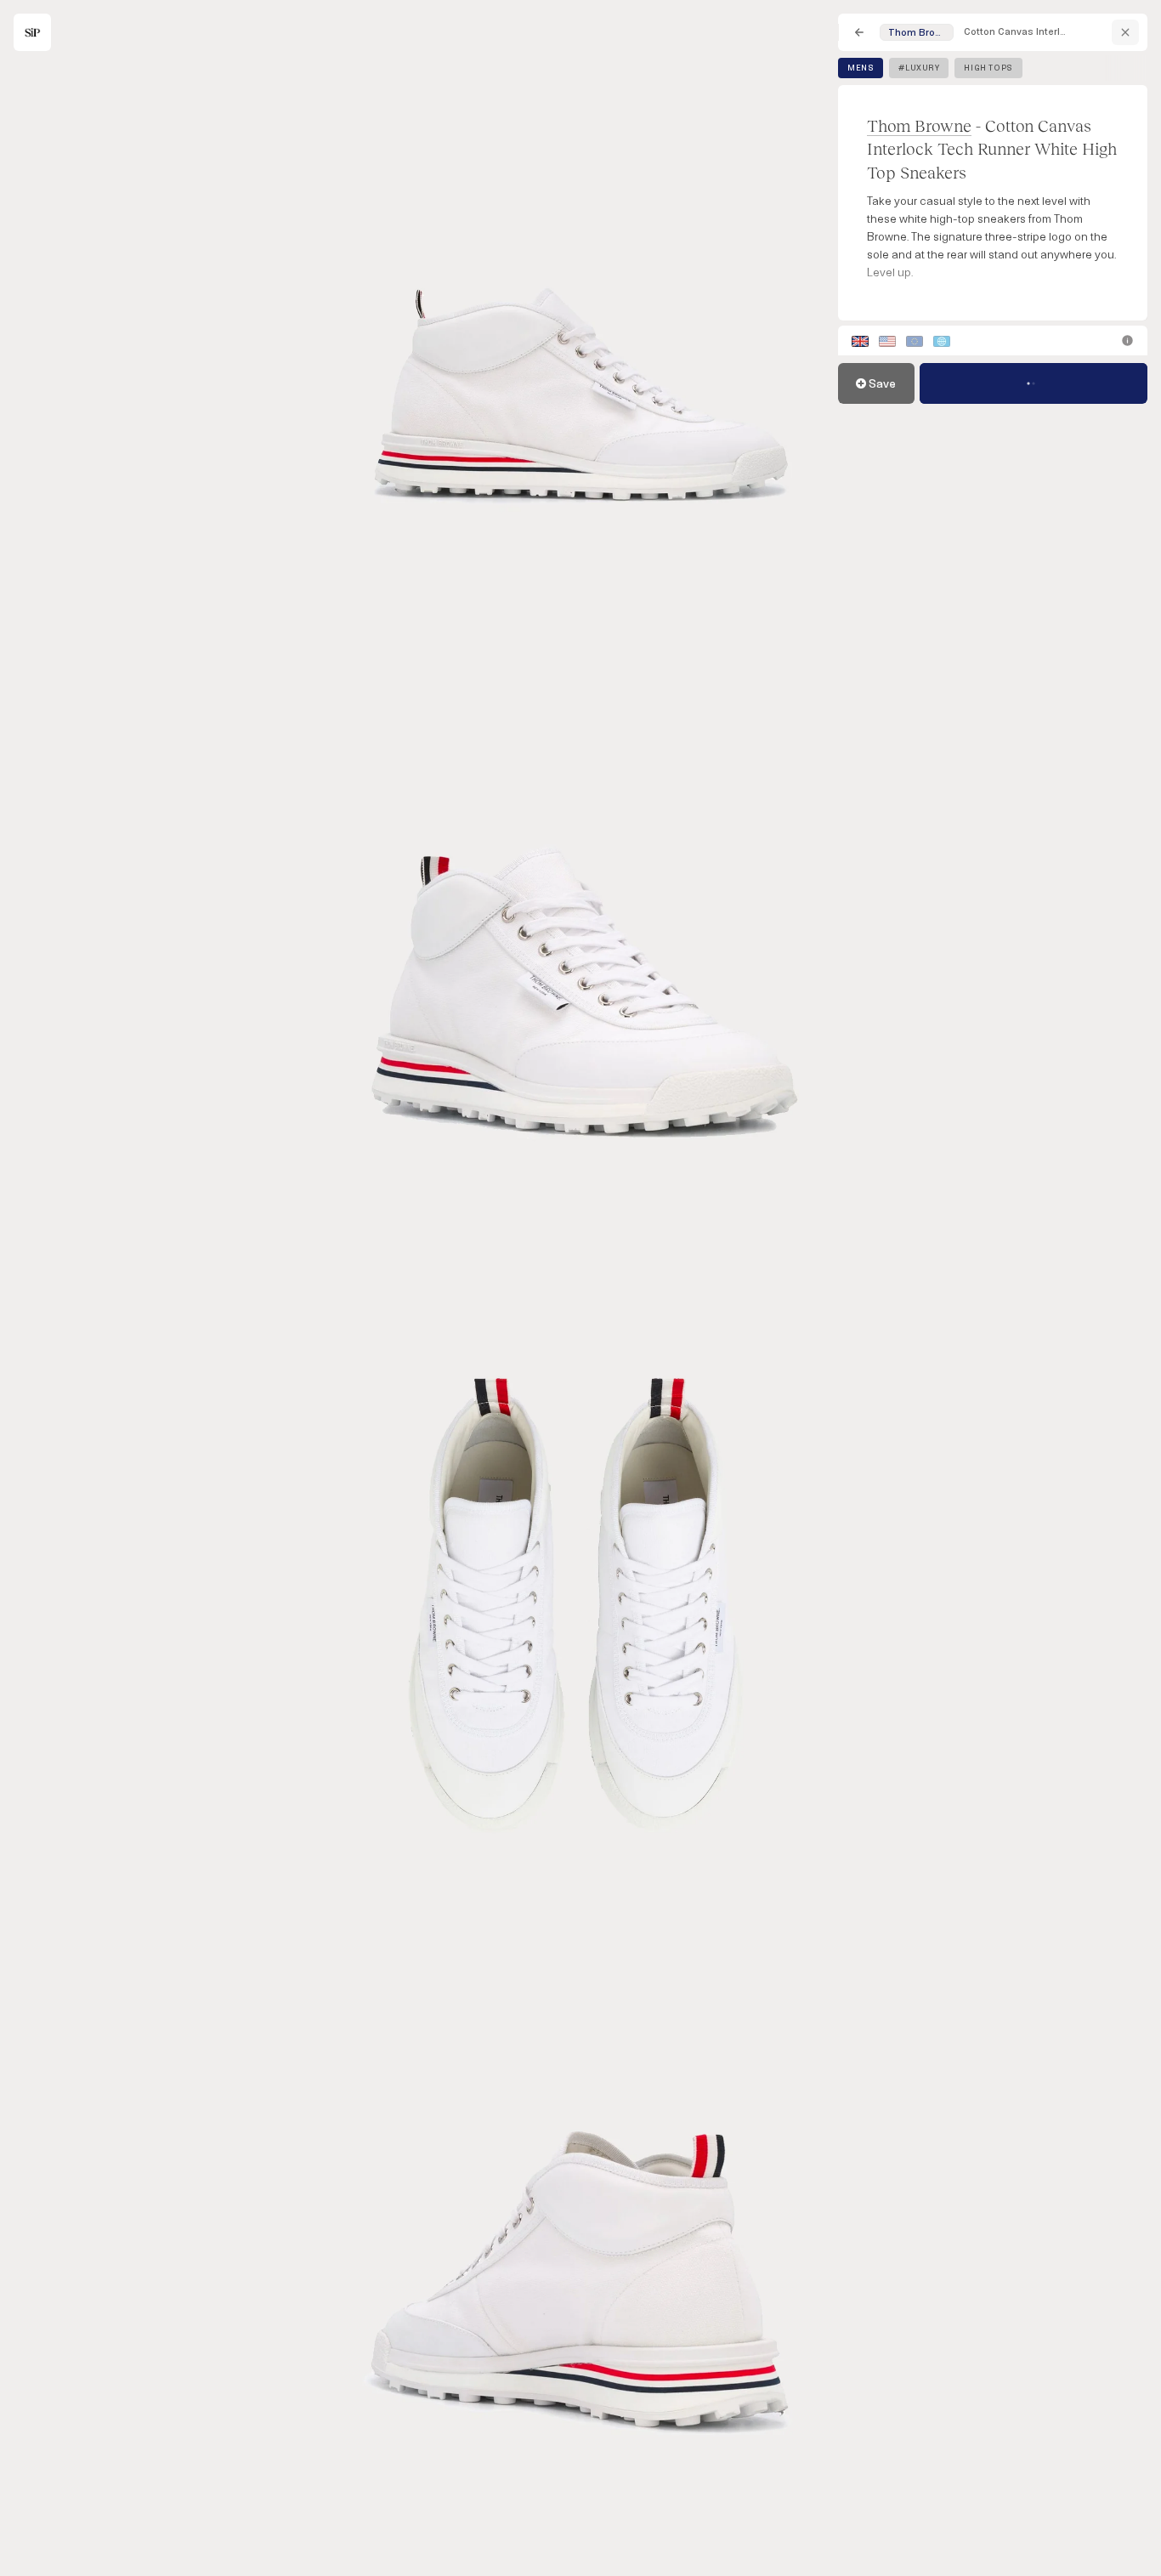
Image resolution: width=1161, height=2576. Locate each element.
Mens (861, 68)
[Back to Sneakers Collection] (859, 32)
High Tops (988, 68)
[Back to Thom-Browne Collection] (1125, 32)
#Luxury (919, 68)
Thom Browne (919, 125)
